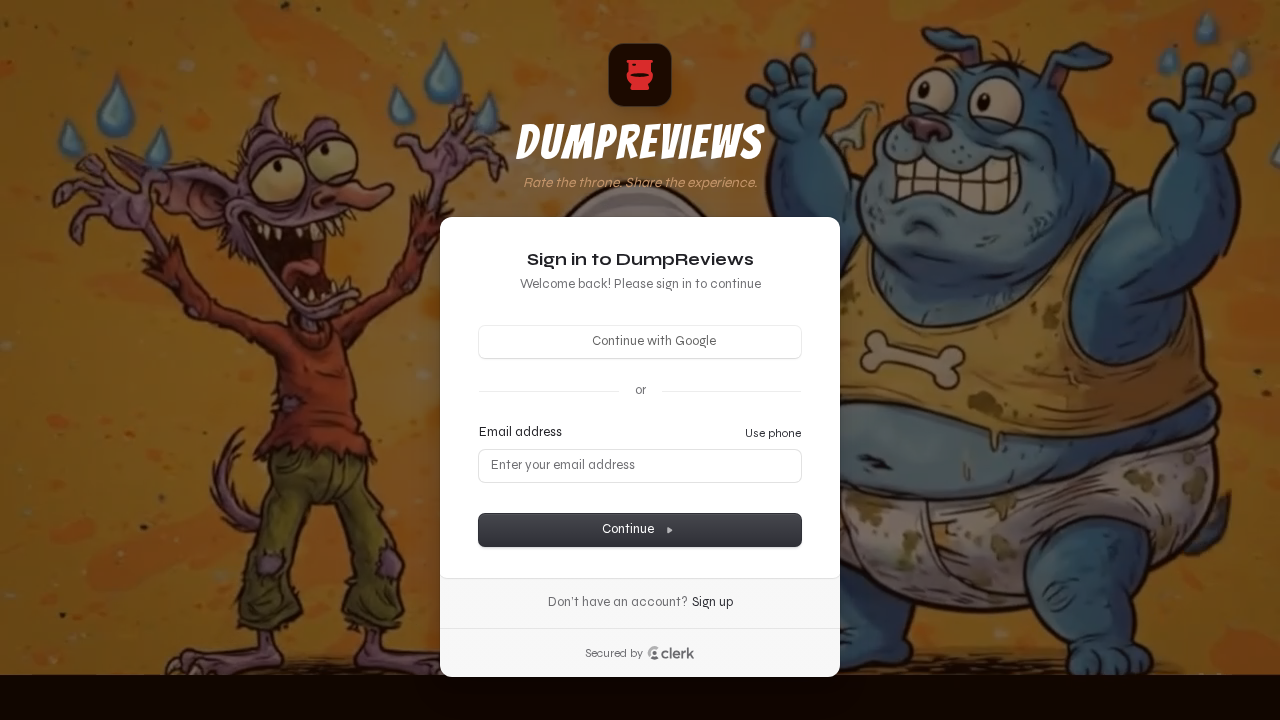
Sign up (712, 602)
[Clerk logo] (671, 653)
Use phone (773, 433)
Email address (520, 432)
